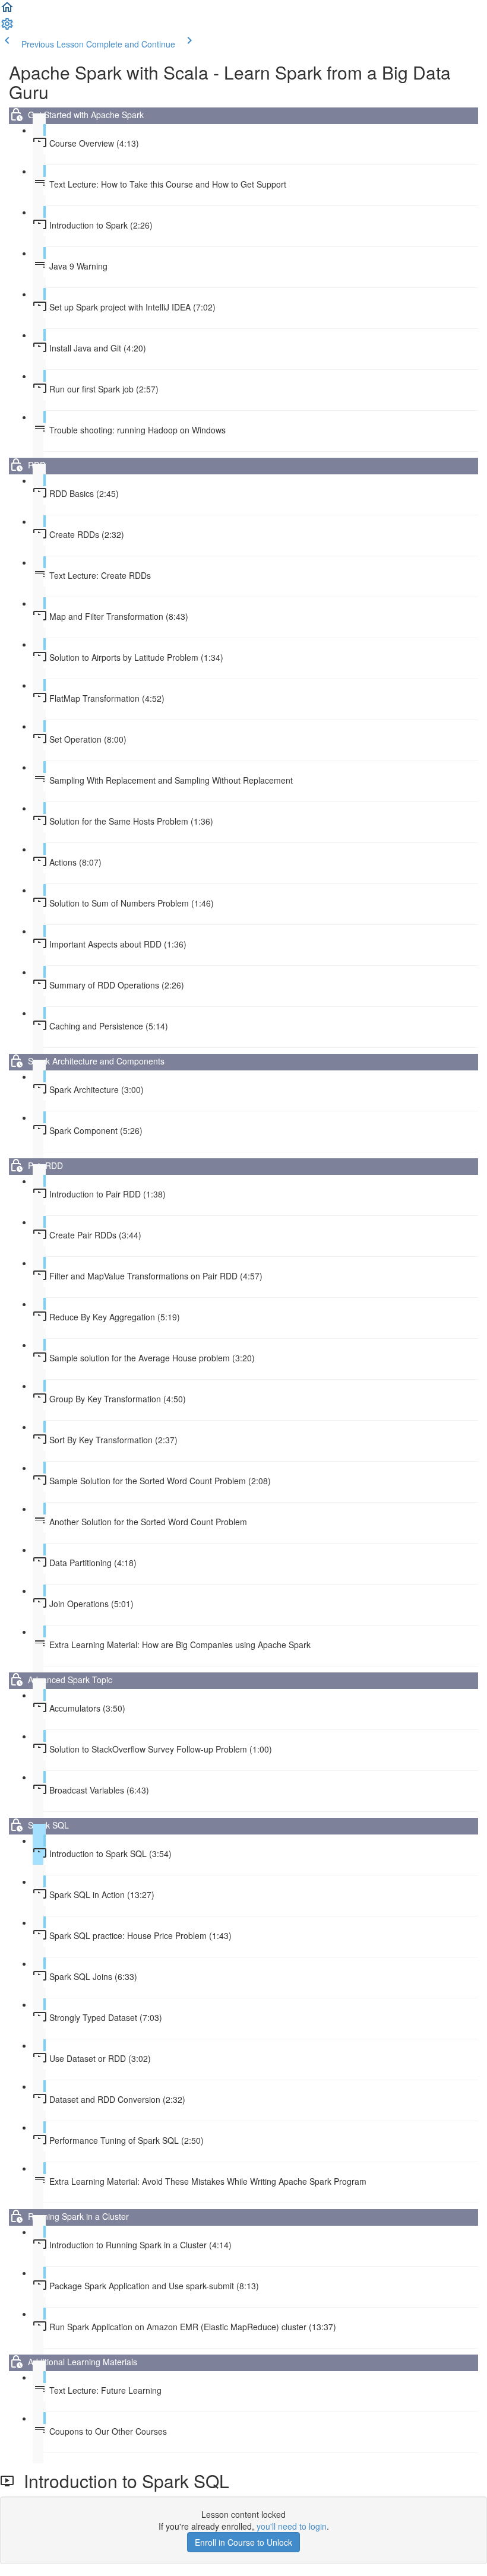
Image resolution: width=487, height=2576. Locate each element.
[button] (7, 11)
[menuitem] (7, 27)
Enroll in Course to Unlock (243, 2542)
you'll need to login (292, 2526)
